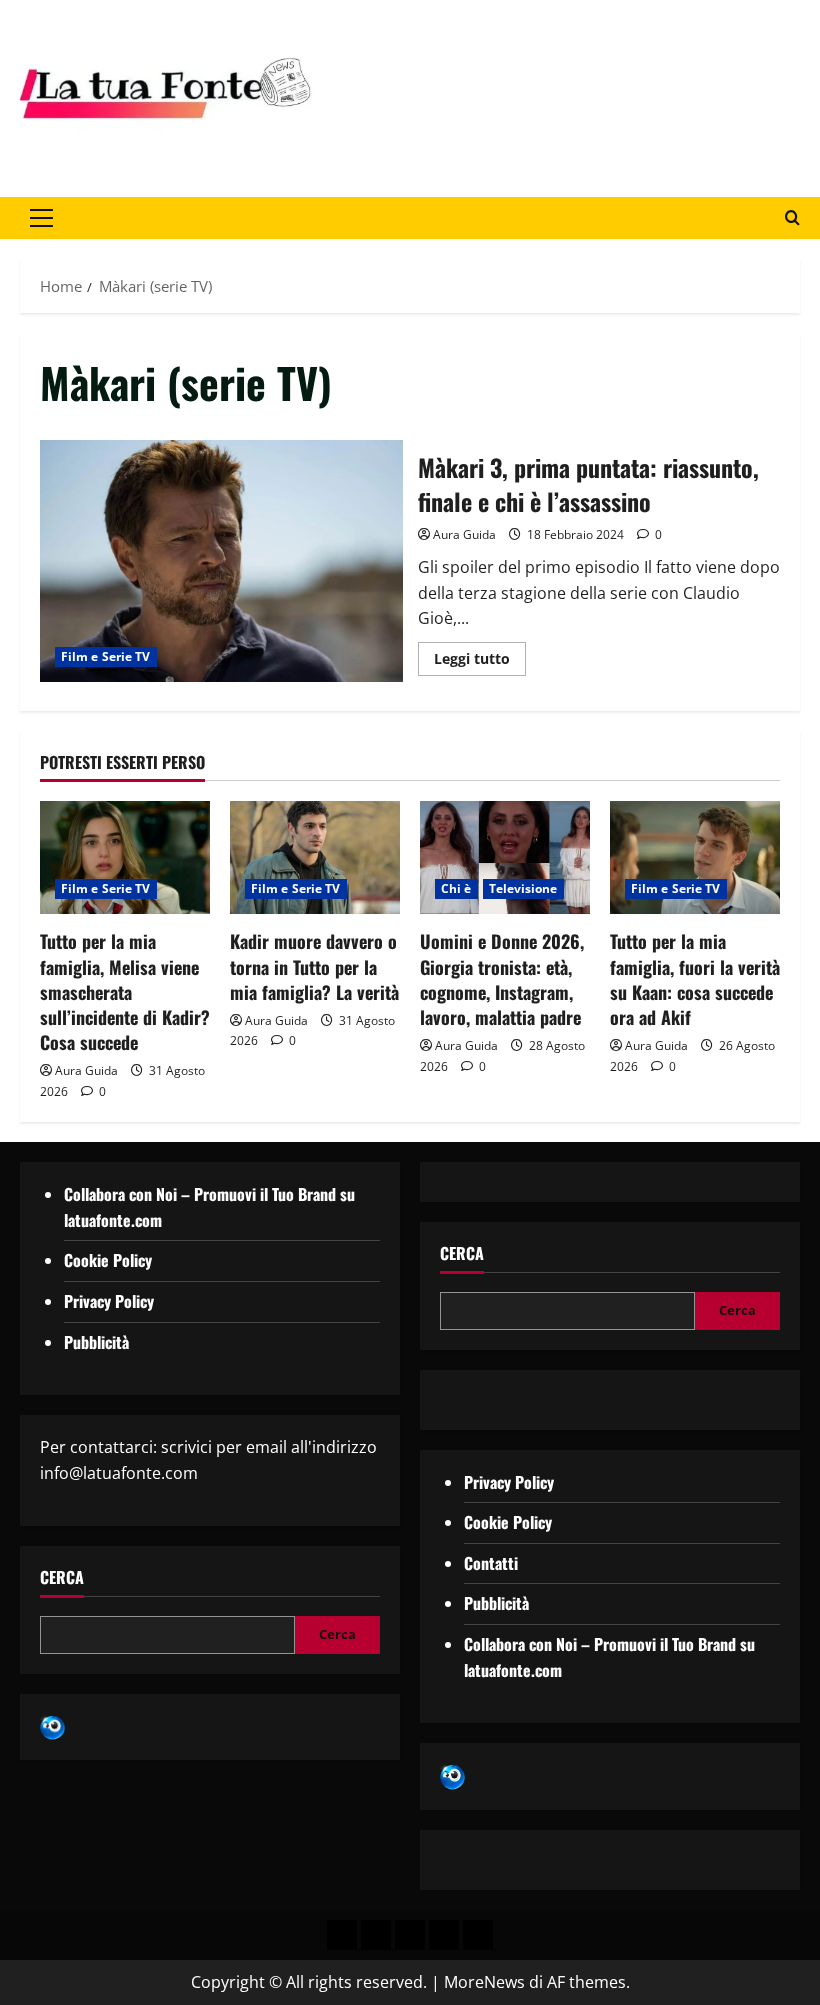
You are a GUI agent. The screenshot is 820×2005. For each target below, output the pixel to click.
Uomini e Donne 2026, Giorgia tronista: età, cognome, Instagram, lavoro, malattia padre (502, 979)
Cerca (62, 1577)
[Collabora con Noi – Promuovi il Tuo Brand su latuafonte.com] (376, 1935)
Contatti (491, 1563)
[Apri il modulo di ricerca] (792, 217)
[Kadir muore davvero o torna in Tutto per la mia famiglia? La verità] (315, 857)
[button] (41, 218)
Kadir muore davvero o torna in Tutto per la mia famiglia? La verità (314, 966)
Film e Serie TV (106, 656)
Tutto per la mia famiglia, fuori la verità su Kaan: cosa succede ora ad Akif (695, 979)
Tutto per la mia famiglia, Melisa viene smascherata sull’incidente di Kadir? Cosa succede (125, 991)
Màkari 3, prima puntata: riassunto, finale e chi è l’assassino (221, 561)
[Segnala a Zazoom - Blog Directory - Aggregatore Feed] (52, 1726)
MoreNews (484, 1982)
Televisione (523, 888)
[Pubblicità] (410, 1935)
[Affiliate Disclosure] (444, 1935)
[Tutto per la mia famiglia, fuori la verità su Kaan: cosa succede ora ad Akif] (695, 857)
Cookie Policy (108, 1260)
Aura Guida (464, 534)
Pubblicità (96, 1342)
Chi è (456, 888)
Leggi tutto (480, 655)
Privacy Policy (109, 1301)
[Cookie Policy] (478, 1935)
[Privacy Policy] (342, 1935)
